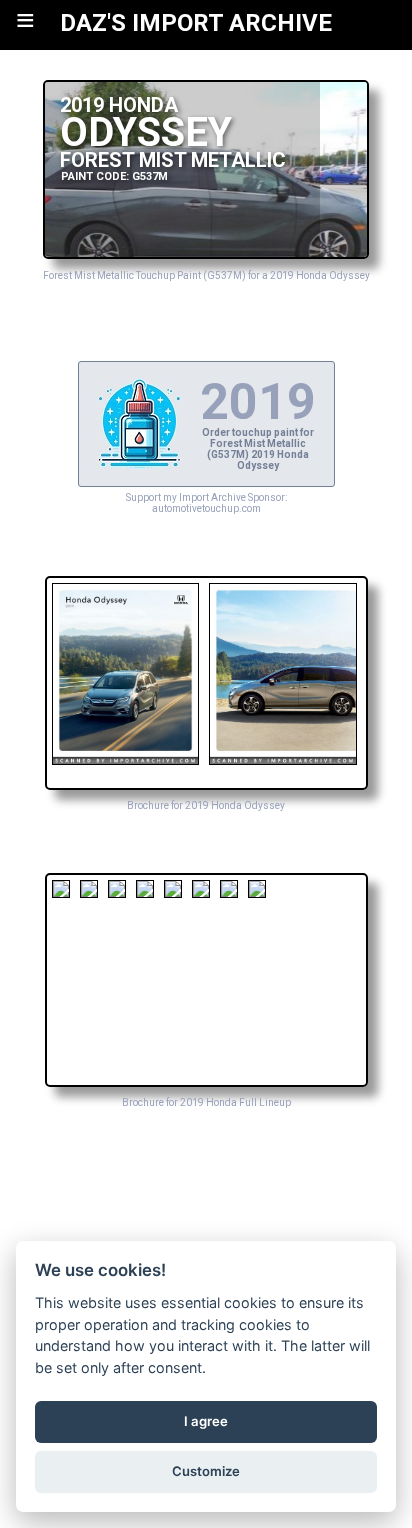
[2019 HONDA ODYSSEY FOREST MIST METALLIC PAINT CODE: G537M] (206, 253)
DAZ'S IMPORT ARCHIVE (196, 23)
